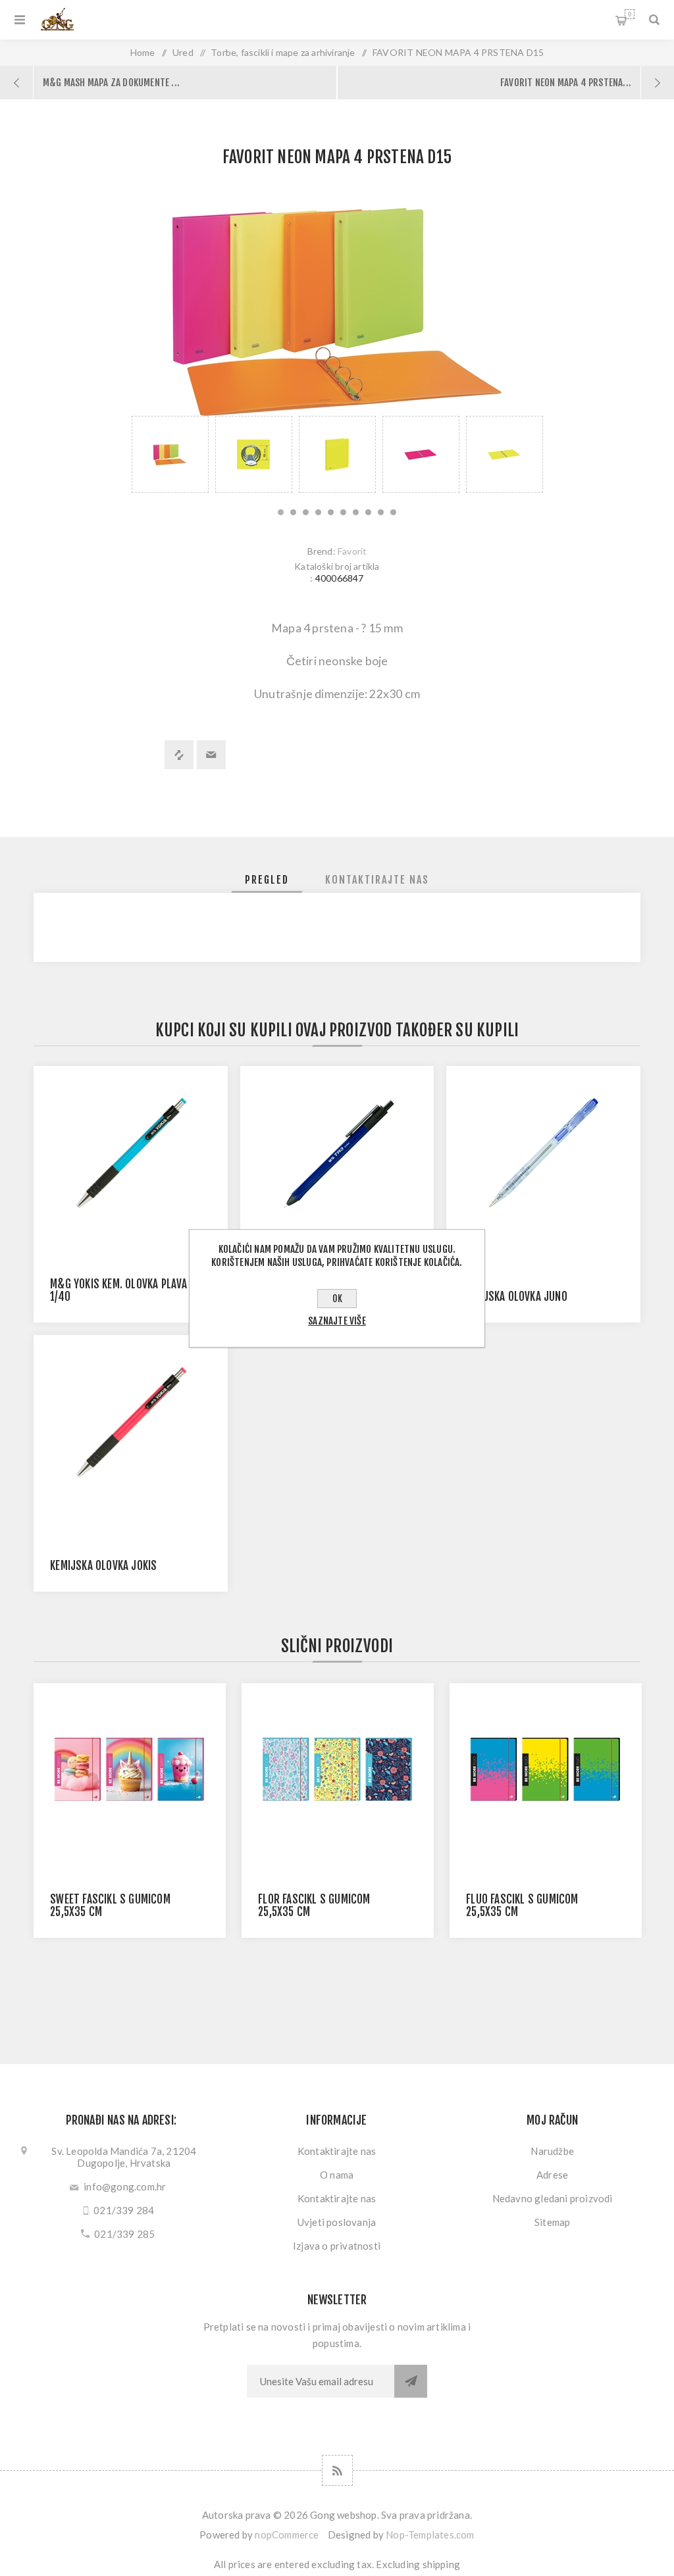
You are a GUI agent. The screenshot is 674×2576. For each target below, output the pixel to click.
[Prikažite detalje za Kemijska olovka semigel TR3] (337, 1153)
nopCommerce (287, 2535)
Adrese (552, 2175)
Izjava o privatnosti (337, 2246)
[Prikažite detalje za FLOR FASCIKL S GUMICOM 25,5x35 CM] (338, 1770)
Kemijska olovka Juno (515, 1297)
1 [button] (281, 512)
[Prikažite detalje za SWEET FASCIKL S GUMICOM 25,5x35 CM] (130, 1770)
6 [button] (343, 512)
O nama (337, 2175)
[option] (170, 454)
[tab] (267, 880)
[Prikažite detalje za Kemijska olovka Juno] (543, 1153)
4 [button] (318, 512)
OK (337, 1299)
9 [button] (381, 512)
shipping (442, 2564)
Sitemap (552, 2222)
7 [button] (356, 512)
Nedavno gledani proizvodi (553, 2198)
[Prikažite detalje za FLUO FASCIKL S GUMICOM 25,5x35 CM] (546, 1770)
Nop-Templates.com (430, 2535)
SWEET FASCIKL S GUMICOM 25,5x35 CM (110, 1906)
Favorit (352, 551)
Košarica (630, 14)
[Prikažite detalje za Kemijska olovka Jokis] (131, 1422)
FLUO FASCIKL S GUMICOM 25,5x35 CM (522, 1906)
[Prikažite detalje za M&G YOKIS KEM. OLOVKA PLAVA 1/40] (131, 1153)
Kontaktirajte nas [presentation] (377, 880)
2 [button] (293, 512)
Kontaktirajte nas (337, 2151)
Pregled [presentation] (267, 880)
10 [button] (393, 512)
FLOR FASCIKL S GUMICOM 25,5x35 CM (314, 1906)
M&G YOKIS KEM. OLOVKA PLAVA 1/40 (118, 1290)
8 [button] (368, 512)
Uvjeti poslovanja (337, 2222)
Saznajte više (337, 1321)
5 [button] (331, 512)
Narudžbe (552, 2151)
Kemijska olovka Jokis (103, 1566)
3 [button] (306, 512)
